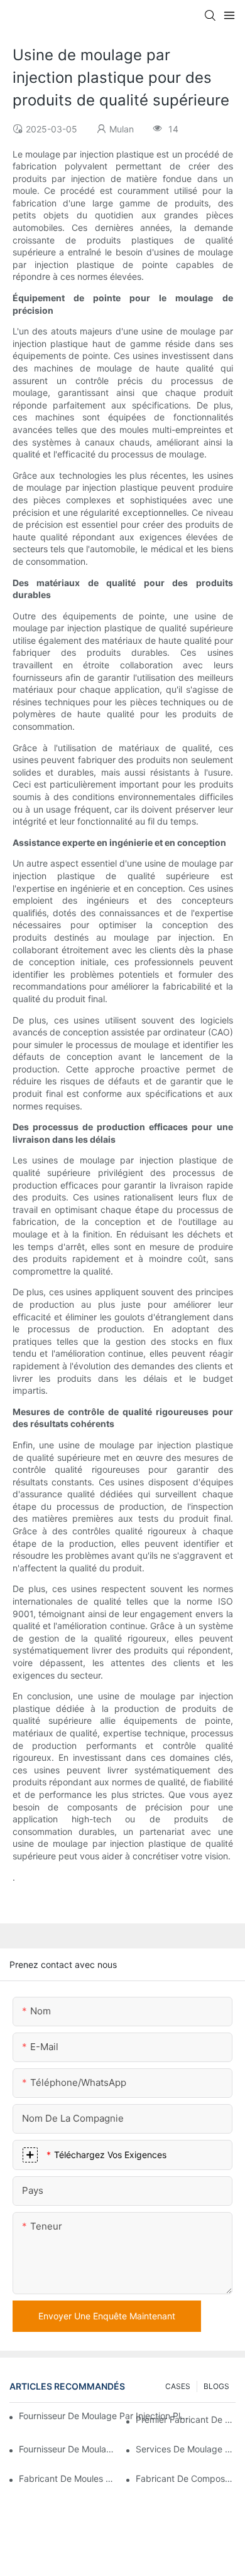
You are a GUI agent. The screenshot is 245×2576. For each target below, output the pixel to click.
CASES (178, 2386)
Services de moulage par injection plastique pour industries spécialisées (186, 2449)
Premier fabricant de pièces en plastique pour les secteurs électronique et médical (186, 2419)
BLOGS (216, 2386)
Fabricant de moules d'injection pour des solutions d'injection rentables (69, 2478)
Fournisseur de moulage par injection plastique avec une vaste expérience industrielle (105, 2416)
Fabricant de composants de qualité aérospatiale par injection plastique (186, 2478)
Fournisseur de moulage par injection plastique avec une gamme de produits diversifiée (69, 2449)
